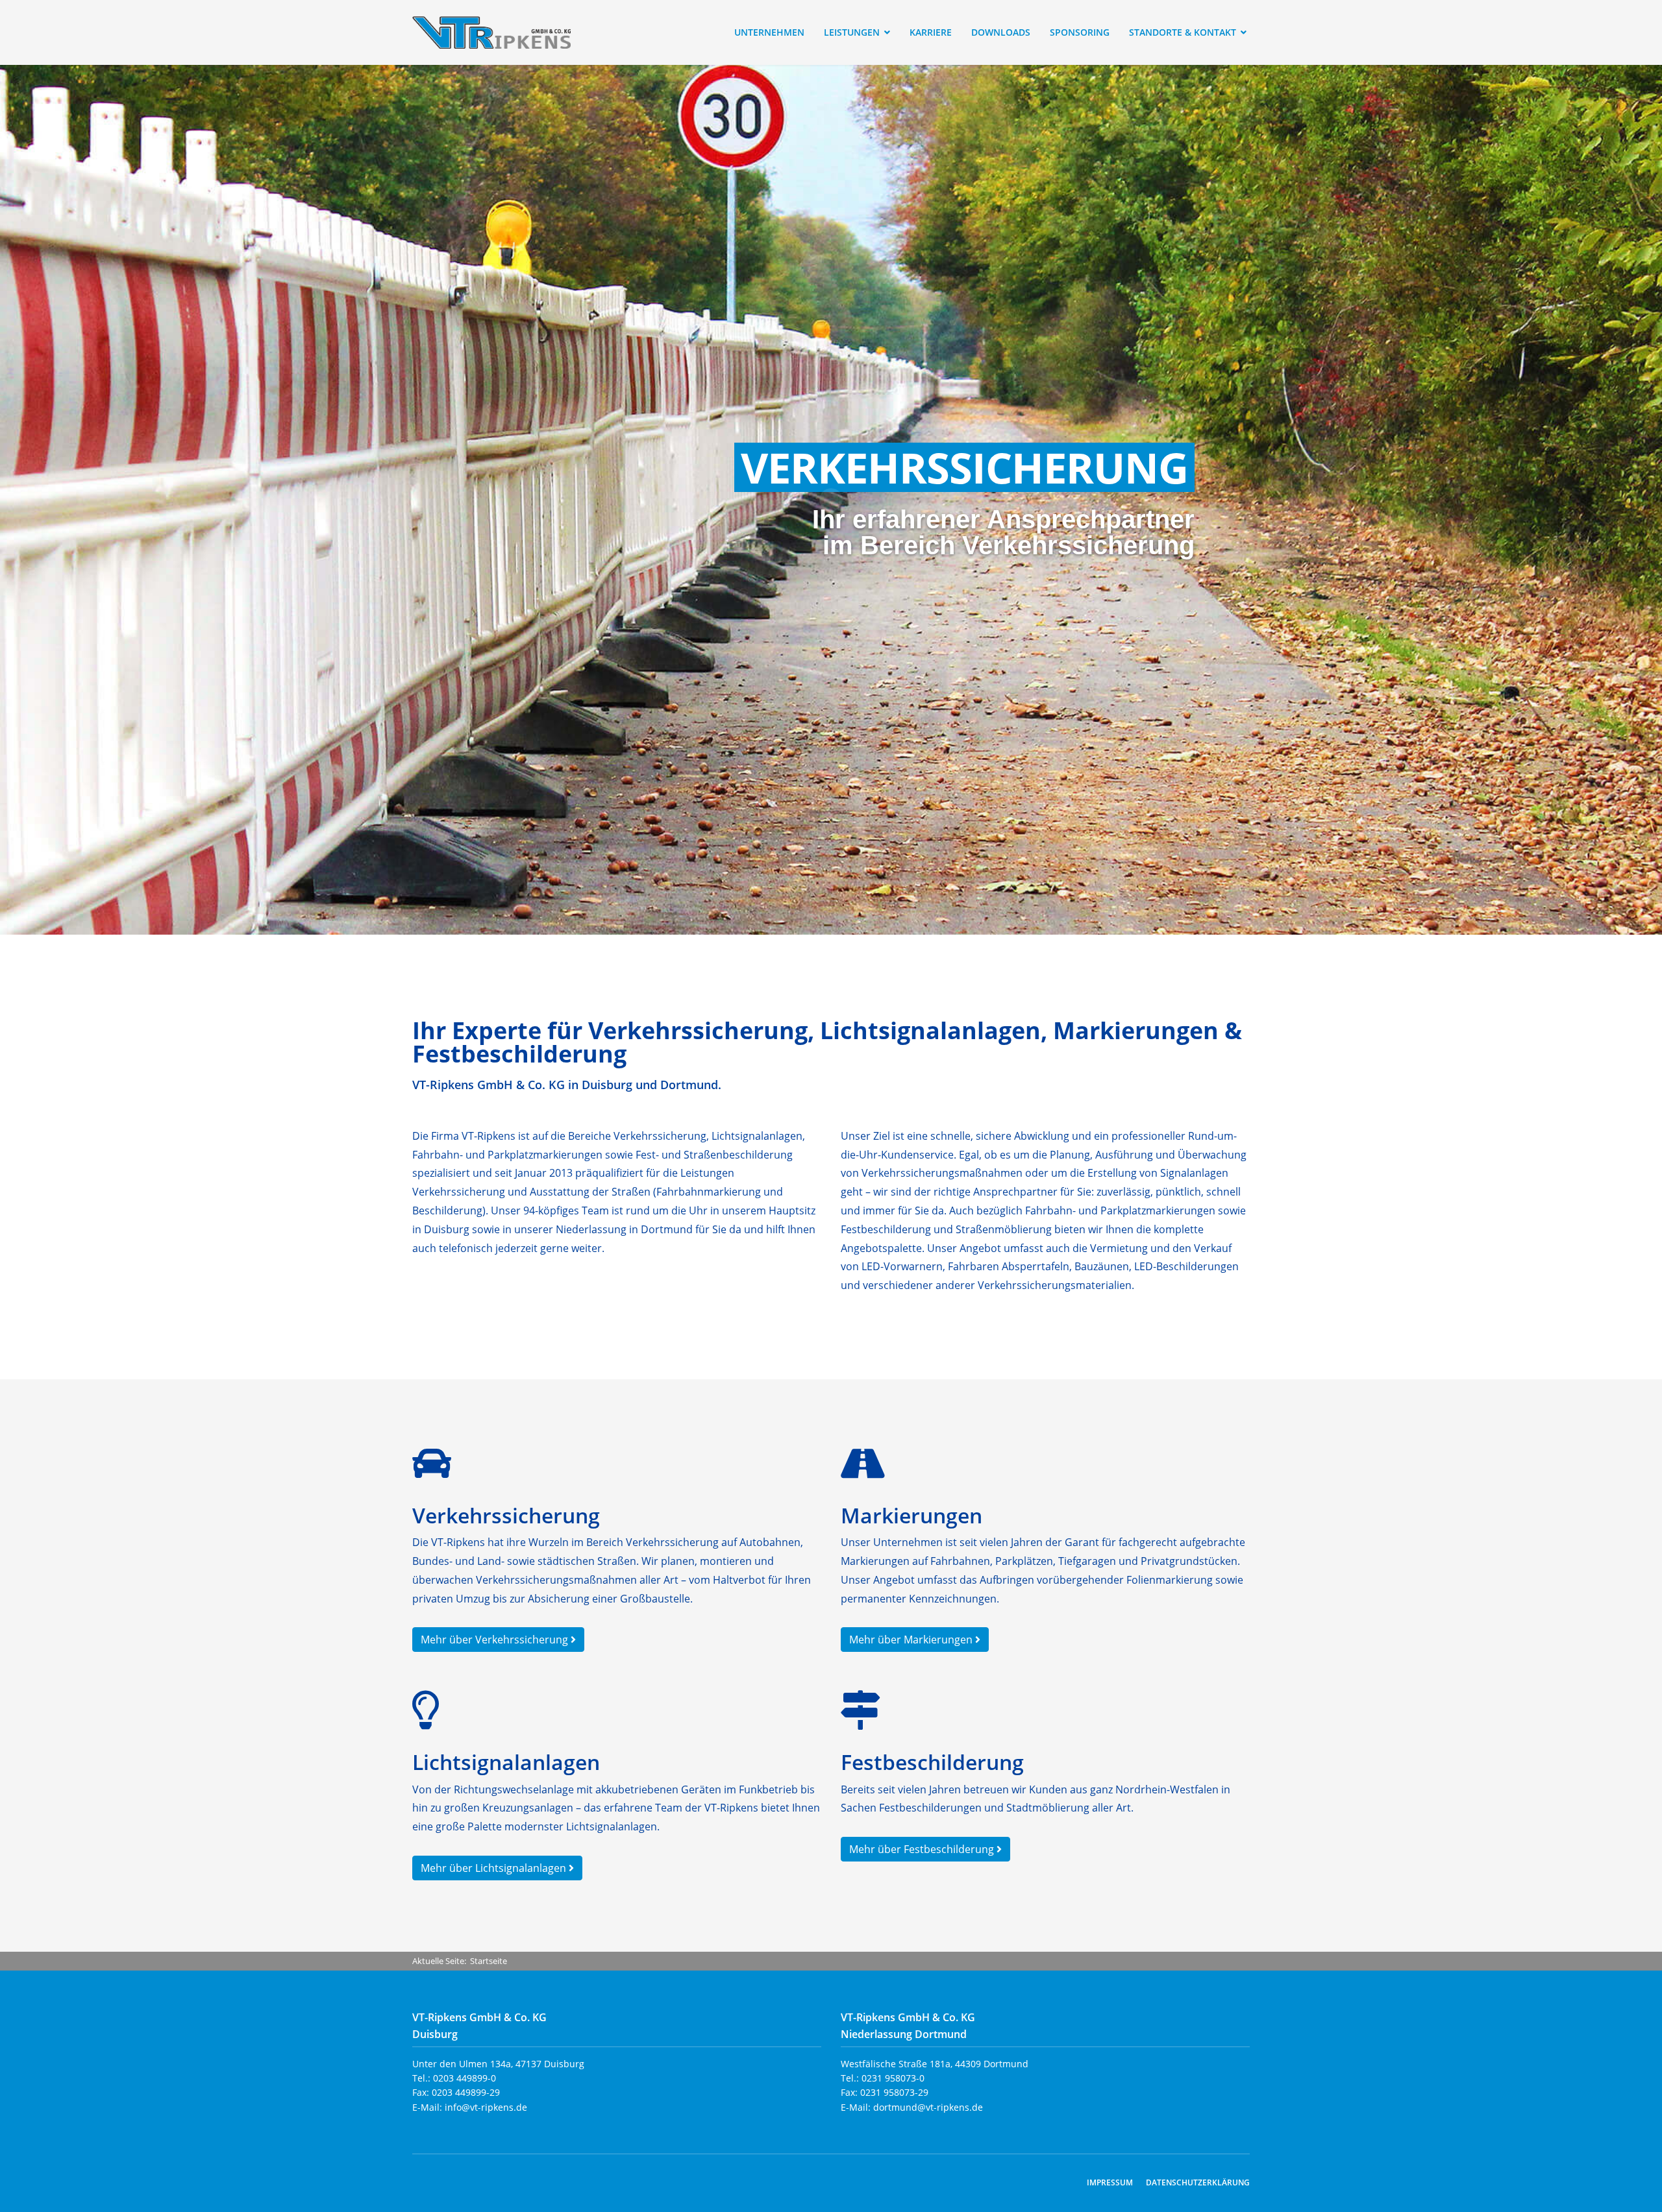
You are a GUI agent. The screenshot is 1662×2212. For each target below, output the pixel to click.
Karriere (931, 32)
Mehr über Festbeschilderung (923, 1849)
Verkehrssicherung (964, 467)
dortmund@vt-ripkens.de (928, 2107)
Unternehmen (769, 32)
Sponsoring (1080, 32)
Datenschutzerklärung (1198, 2182)
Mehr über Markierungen (912, 1640)
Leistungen (852, 32)
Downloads (1001, 32)
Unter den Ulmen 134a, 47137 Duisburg (498, 2064)
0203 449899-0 (465, 2078)
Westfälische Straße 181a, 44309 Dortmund (935, 2064)
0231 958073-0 (893, 2078)
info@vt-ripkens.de (486, 2107)
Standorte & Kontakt (1183, 32)
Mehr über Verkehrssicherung (496, 1640)
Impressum (1110, 2182)
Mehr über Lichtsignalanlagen (495, 1868)
